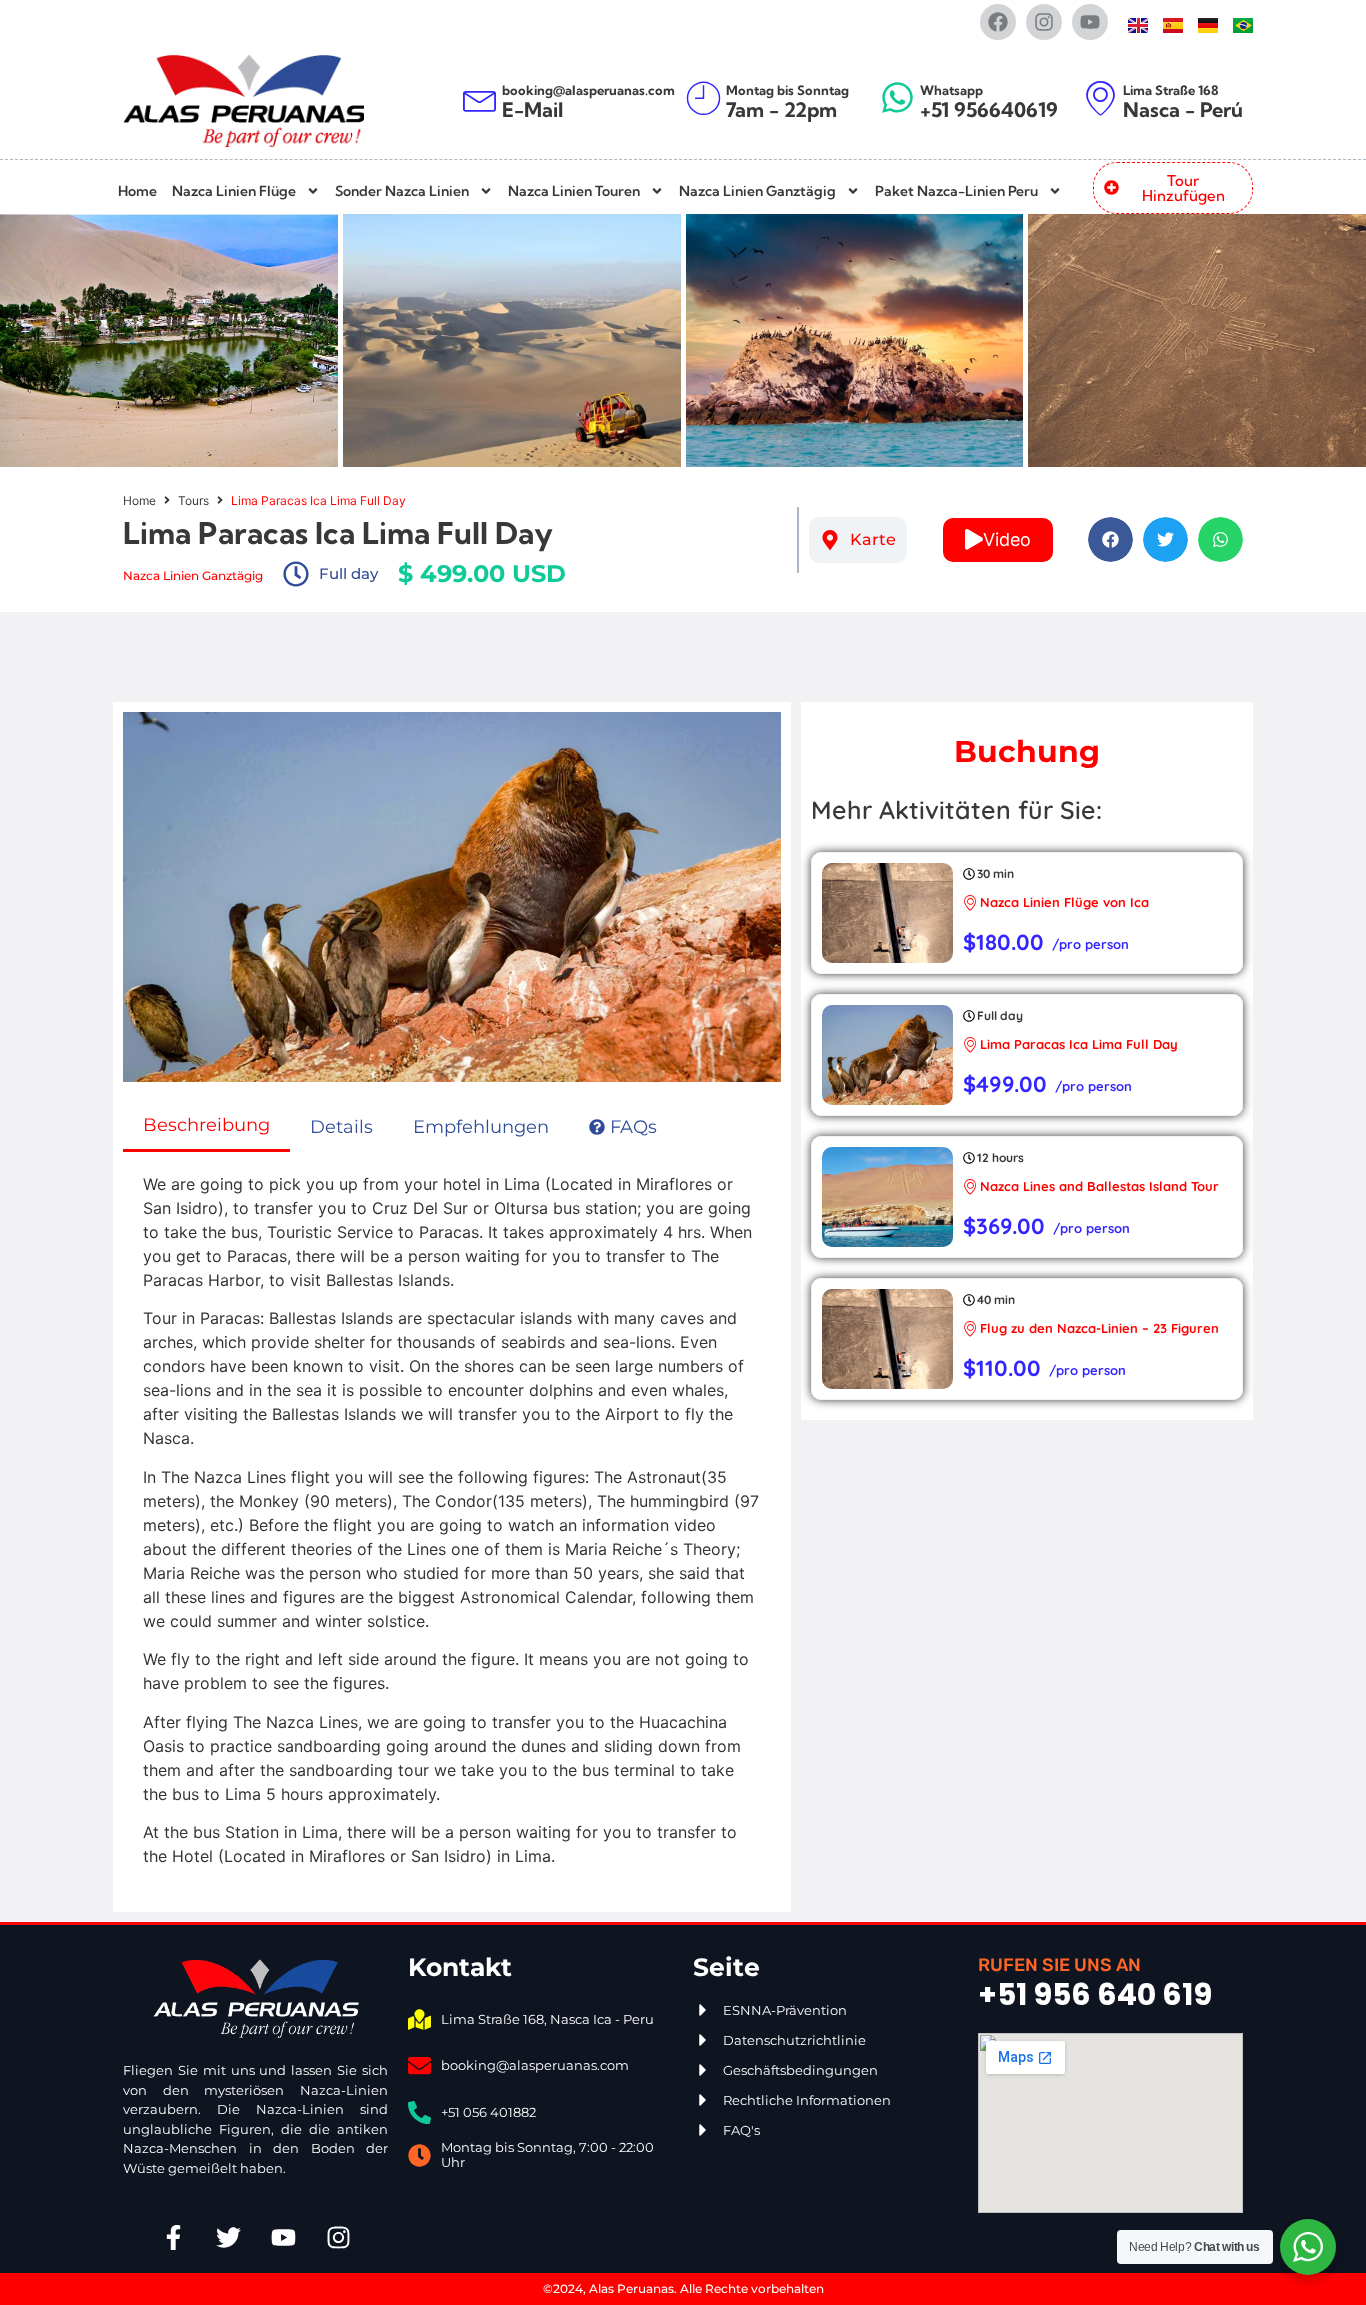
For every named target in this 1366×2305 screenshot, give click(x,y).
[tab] (206, 1127)
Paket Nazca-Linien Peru (956, 191)
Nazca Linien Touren (574, 191)
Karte (873, 539)
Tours (193, 500)
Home (137, 191)
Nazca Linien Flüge (234, 191)
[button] (1110, 539)
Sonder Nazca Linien (402, 191)
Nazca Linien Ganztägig (757, 191)
